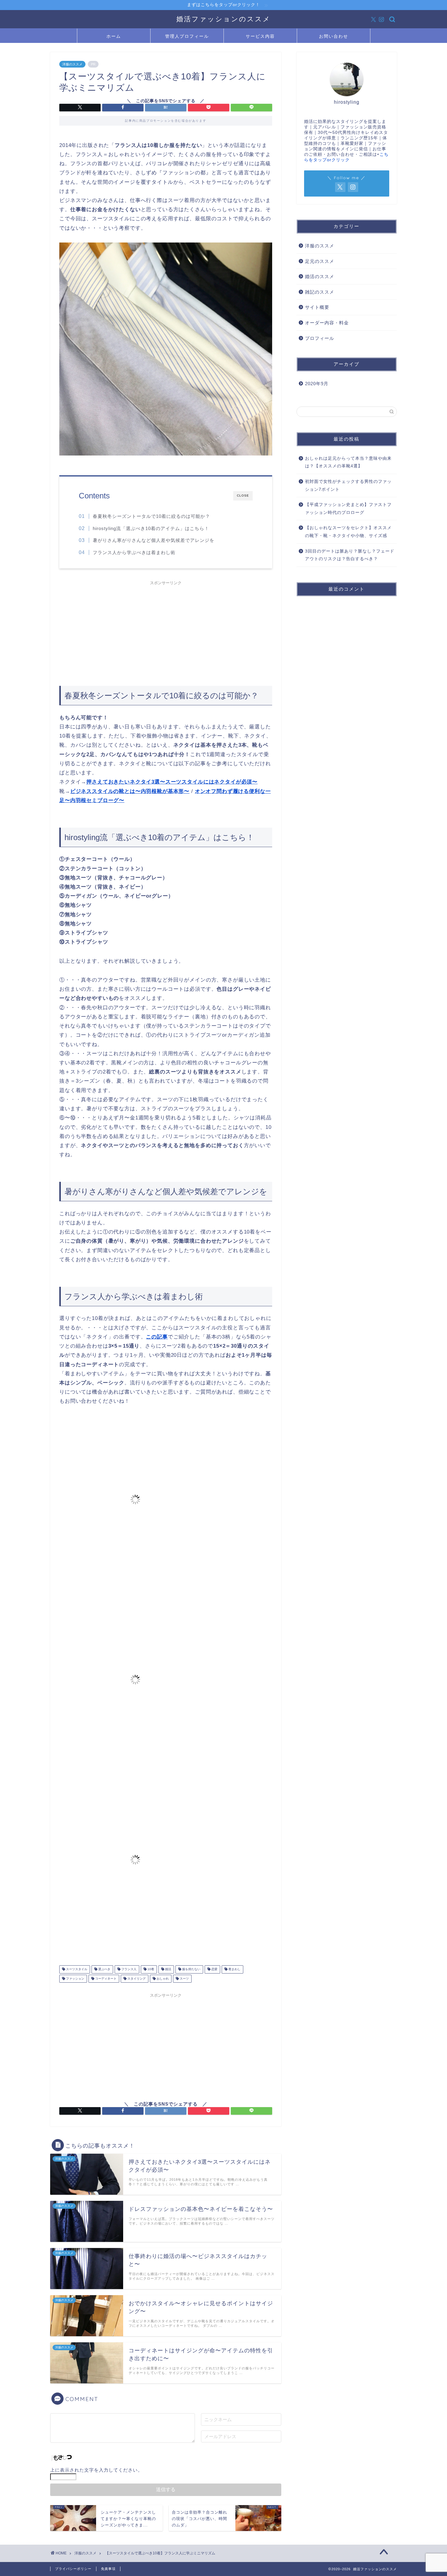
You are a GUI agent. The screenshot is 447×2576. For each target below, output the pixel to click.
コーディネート (105, 1979)
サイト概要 (317, 307)
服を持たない (191, 1969)
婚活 (168, 1969)
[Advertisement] (166, 631)
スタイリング (136, 1979)
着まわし (234, 1969)
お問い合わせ (334, 36)
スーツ (184, 1979)
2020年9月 (317, 384)
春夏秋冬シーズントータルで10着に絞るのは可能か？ (151, 516)
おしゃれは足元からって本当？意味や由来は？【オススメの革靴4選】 (348, 462)
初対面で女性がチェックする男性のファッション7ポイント (348, 485)
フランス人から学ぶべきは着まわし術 (134, 552)
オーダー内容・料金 (327, 323)
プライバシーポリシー (73, 2569)
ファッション (75, 1979)
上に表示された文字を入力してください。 (96, 2470)
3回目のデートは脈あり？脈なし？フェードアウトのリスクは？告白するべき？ (350, 555)
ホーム (114, 36)
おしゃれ (162, 1979)
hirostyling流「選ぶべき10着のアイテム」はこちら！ (151, 528)
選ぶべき (104, 1969)
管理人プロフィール (187, 36)
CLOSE (243, 496)
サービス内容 (260, 36)
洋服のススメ (72, 64)
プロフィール (320, 338)
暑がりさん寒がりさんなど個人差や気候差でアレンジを (154, 540)
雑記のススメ (320, 292)
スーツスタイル (76, 1969)
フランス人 (128, 1969)
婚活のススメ (320, 276)
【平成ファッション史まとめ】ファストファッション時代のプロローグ (348, 509)
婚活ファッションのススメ (223, 19)
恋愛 (214, 1969)
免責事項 (108, 2569)
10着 (150, 1969)
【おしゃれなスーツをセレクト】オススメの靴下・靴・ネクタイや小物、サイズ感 (348, 532)
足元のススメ (320, 261)
